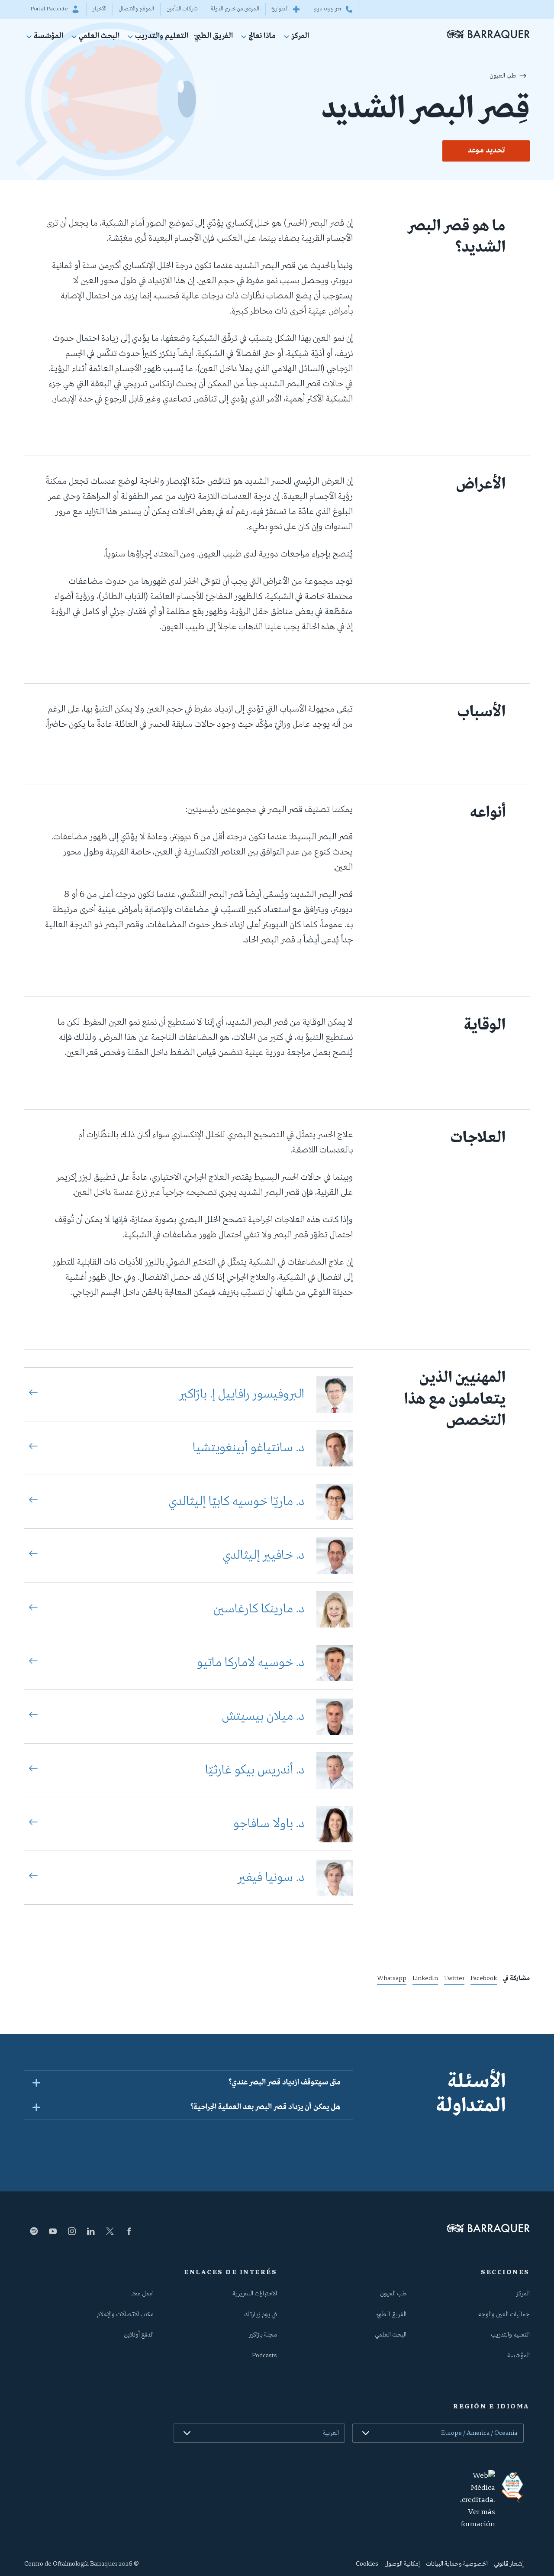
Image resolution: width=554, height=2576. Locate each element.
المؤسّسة (48, 37)
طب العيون (503, 76)
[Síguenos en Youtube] (53, 2231)
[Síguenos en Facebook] (129, 2231)
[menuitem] (295, 38)
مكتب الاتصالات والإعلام (125, 2314)
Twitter (454, 1980)
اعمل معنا (142, 2294)
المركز (300, 37)
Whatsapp (392, 1980)
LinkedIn (425, 1980)
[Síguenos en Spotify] (34, 2231)
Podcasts (264, 2356)
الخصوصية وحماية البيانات (457, 2564)
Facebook (484, 1980)
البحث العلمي (99, 37)
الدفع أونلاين (139, 2335)
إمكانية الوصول (402, 2564)
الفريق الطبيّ (214, 37)
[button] (188, 2082)
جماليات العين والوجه (504, 2314)
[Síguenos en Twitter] (110, 2231)
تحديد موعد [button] (486, 151)
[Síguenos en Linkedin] (91, 2231)
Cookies (367, 2564)
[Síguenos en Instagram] (72, 2231)
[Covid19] (512, 2487)
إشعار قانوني (509, 2564)
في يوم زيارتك (261, 2314)
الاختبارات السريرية (255, 2294)
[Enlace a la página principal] (488, 34)
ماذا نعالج (262, 37)
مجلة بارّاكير (263, 2335)
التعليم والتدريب (162, 37)
